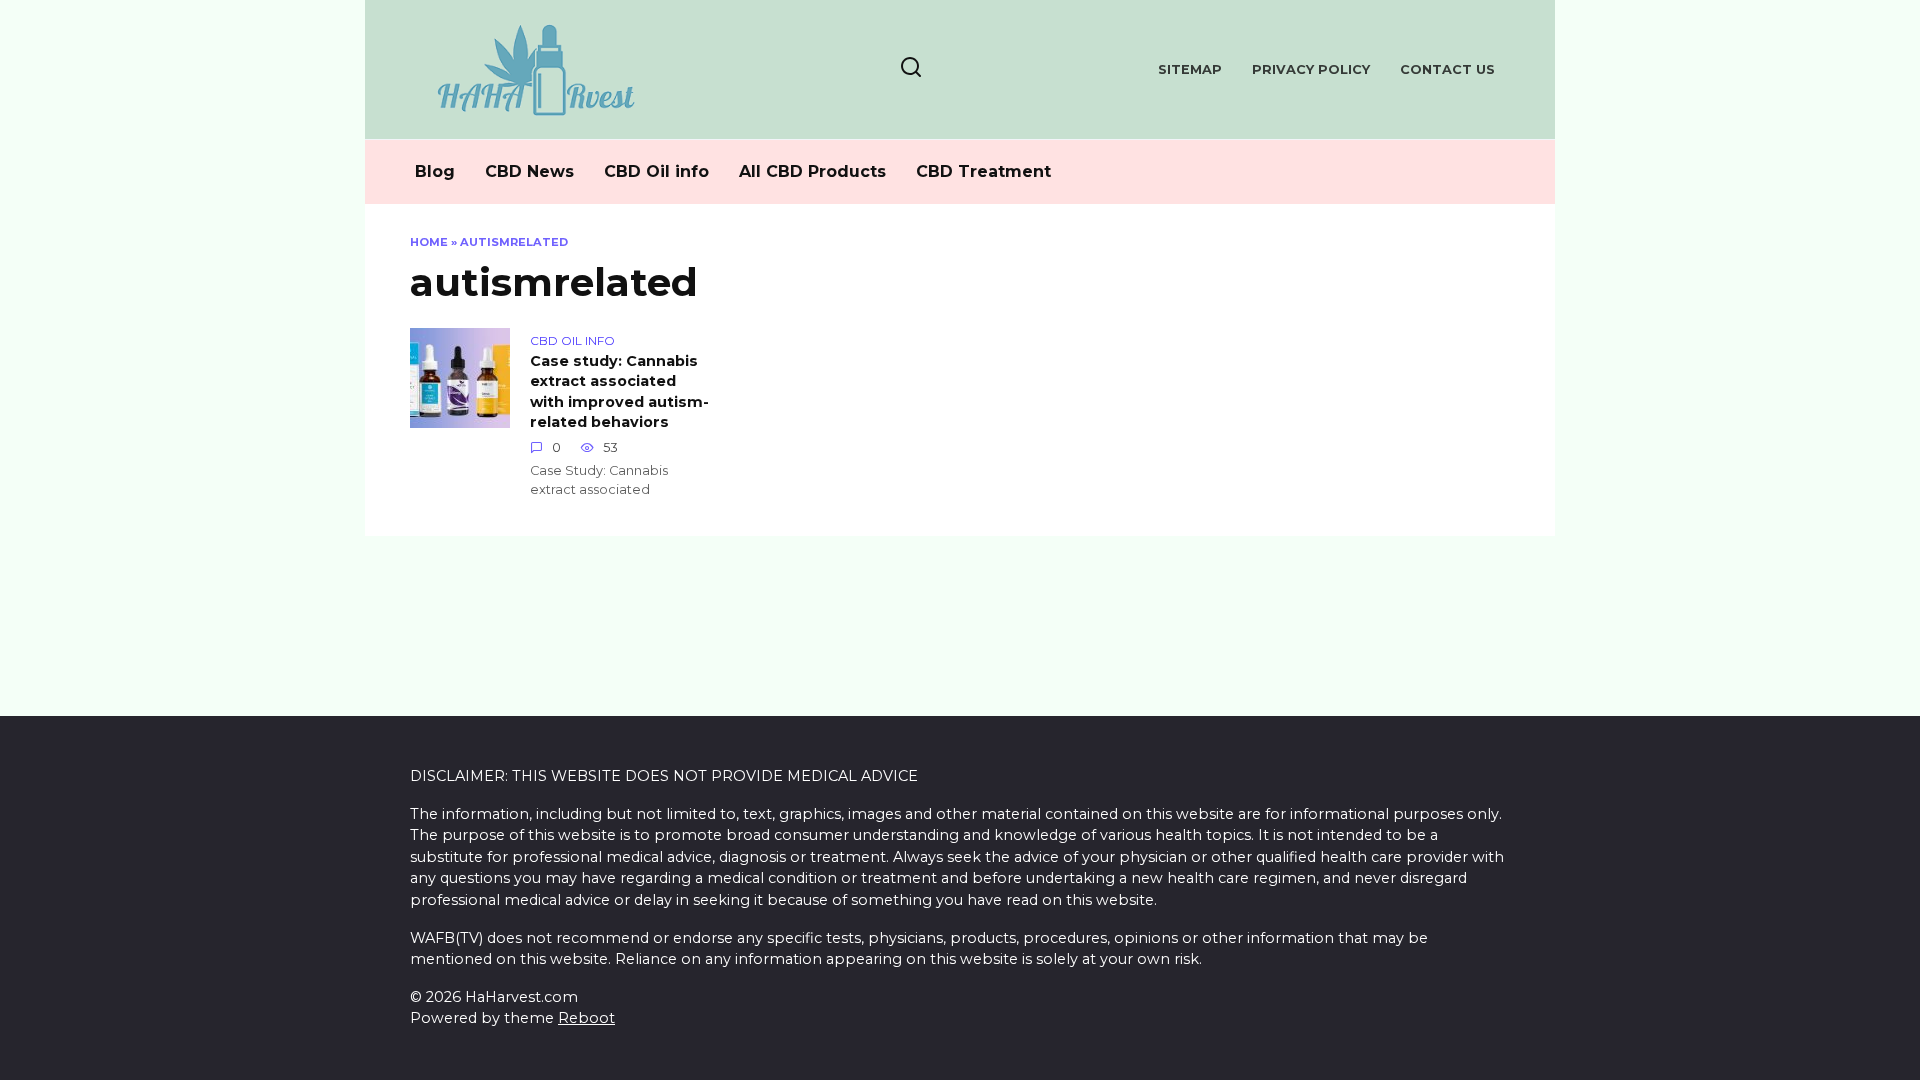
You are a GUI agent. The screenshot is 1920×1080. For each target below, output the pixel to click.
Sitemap (1190, 69)
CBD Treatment (983, 171)
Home (429, 242)
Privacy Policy (1311, 69)
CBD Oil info (656, 171)
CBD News (529, 171)
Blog (435, 171)
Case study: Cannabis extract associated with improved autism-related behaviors (619, 392)
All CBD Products (812, 171)
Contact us (1447, 69)
